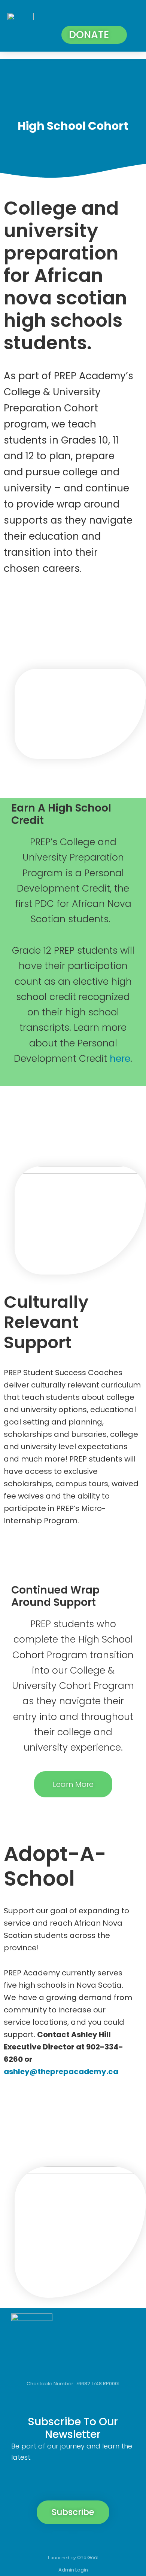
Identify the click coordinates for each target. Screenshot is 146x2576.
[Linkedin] (86, 2540)
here (120, 1059)
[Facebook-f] (35, 2540)
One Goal (88, 2557)
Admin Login (73, 2570)
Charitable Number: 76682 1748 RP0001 (73, 2384)
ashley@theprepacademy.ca (62, 2071)
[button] (130, 16)
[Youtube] (111, 2540)
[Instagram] (60, 2540)
